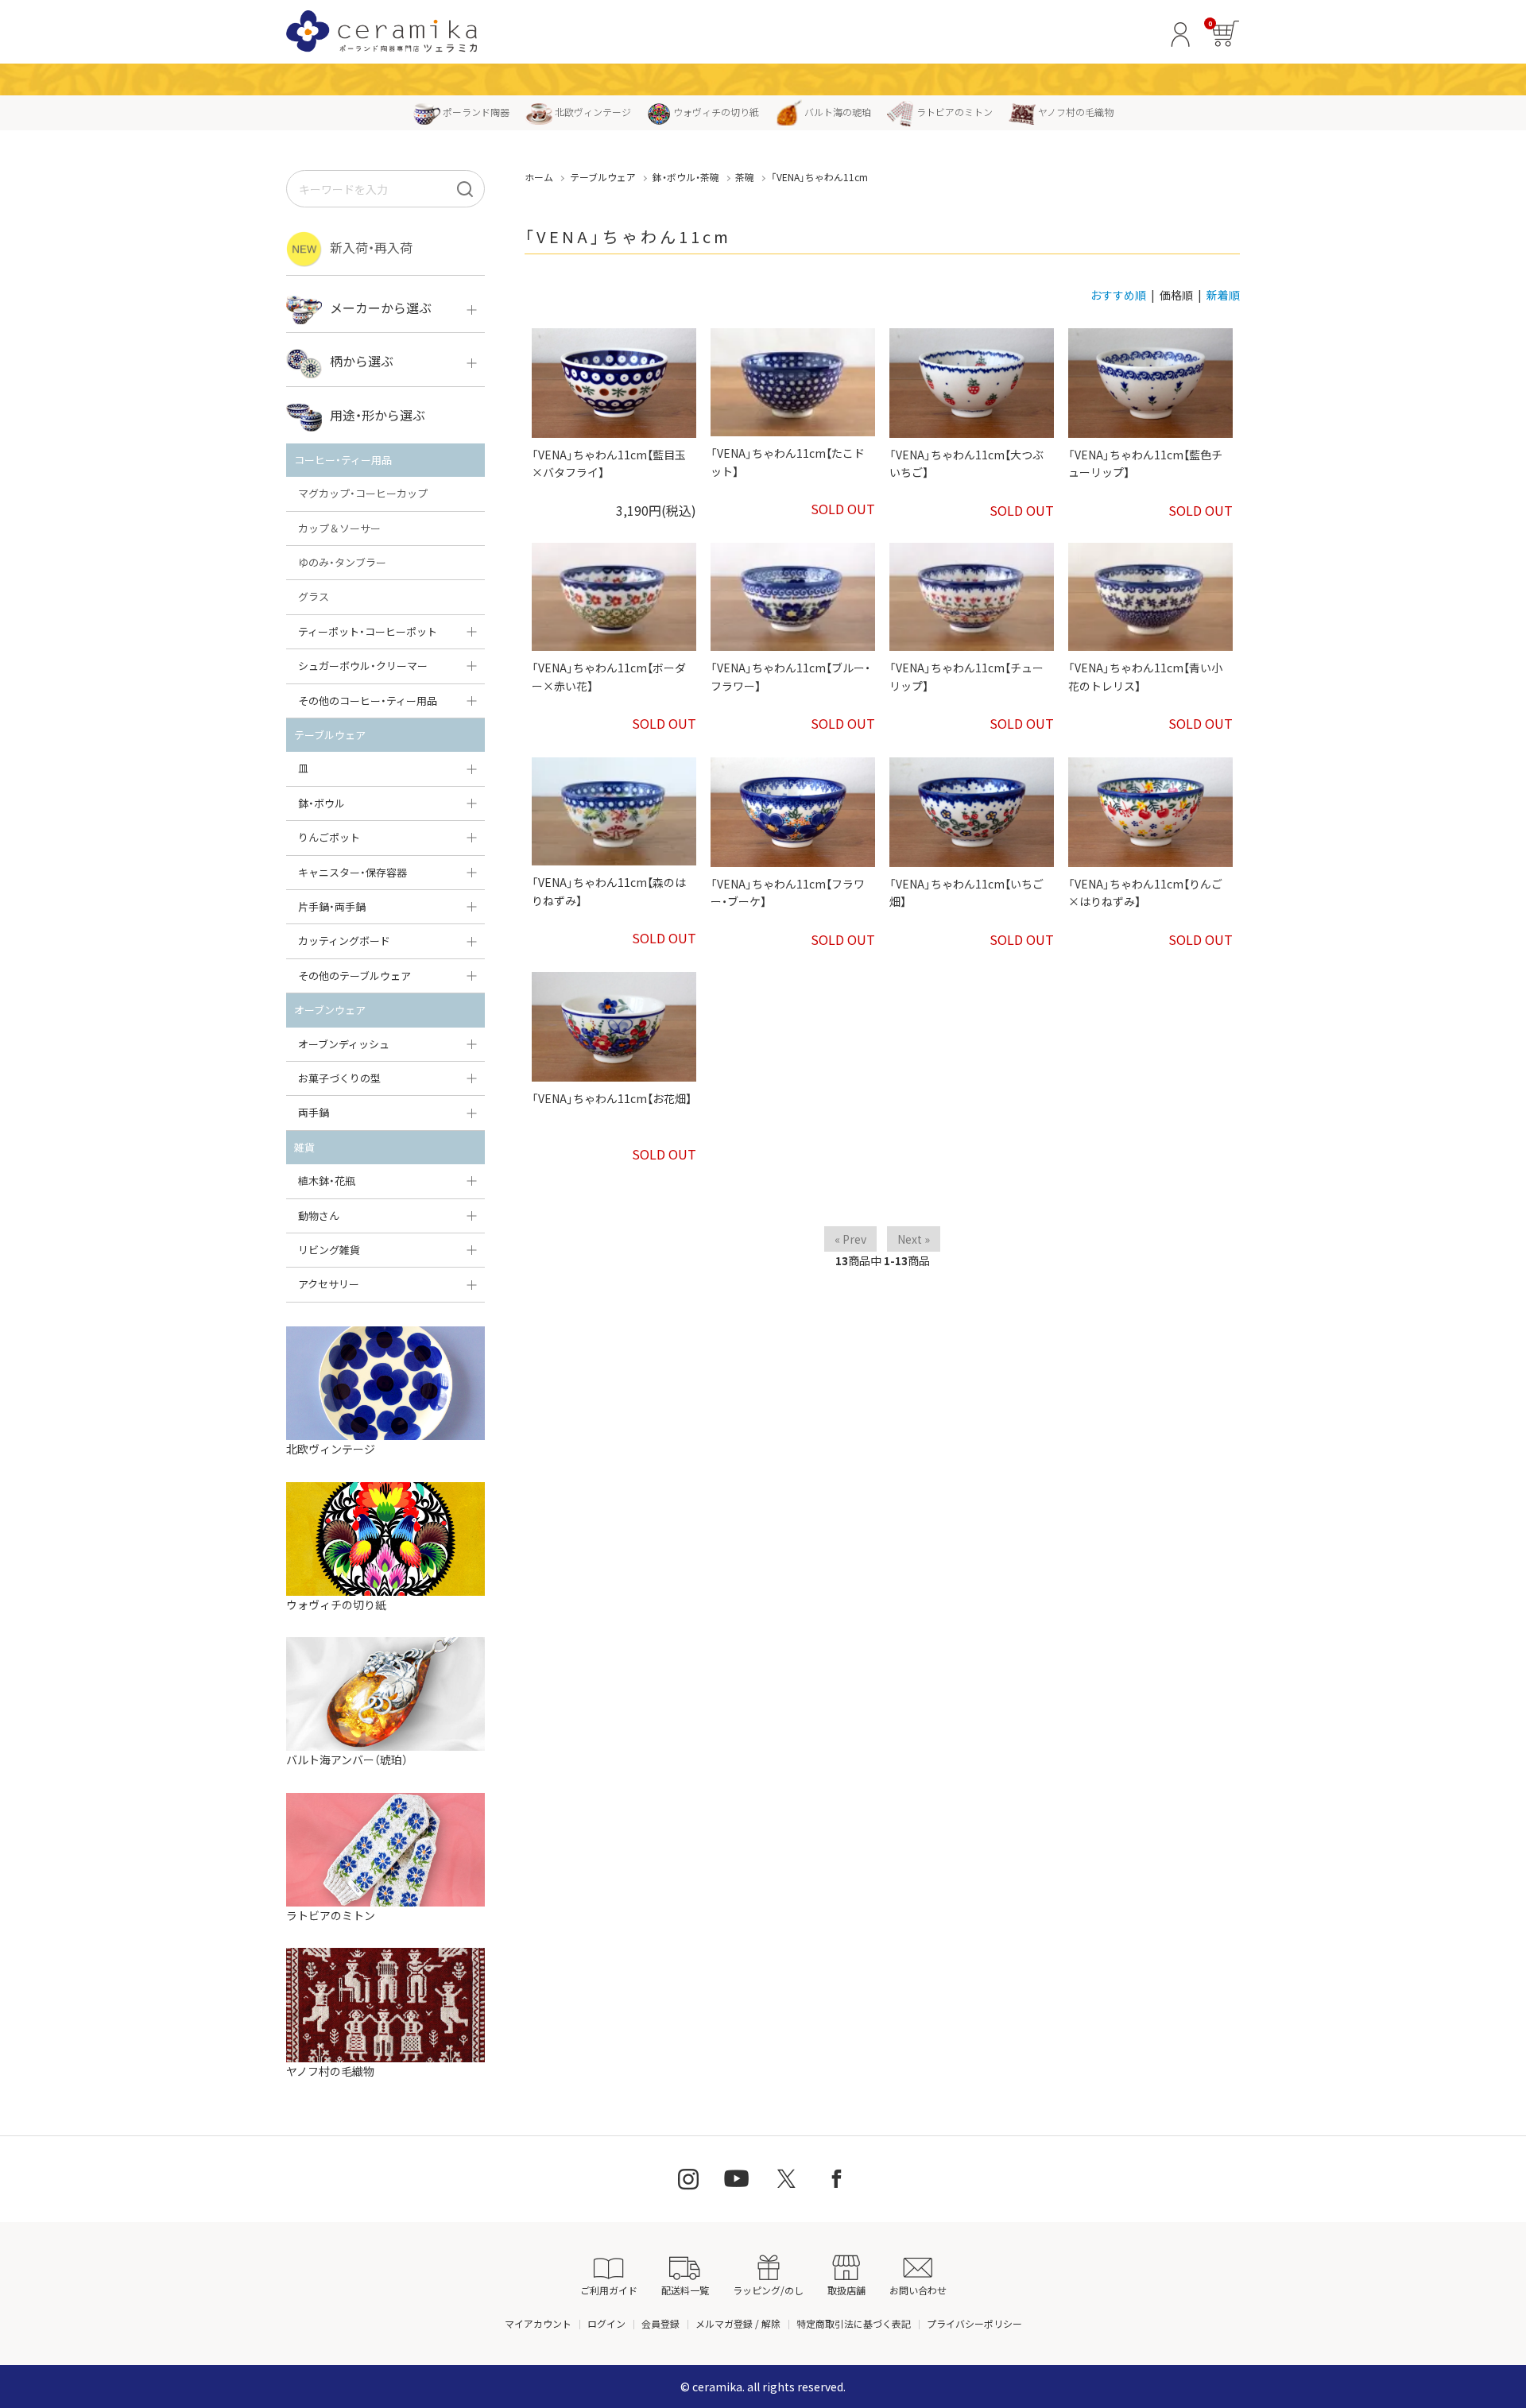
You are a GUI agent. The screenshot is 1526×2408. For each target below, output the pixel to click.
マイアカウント (538, 2323)
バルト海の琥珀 (838, 112)
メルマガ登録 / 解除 (738, 2323)
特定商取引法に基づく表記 (854, 2323)
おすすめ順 (1118, 295)
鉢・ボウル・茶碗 (686, 177)
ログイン (606, 2323)
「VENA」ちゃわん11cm (819, 177)
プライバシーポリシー (974, 2323)
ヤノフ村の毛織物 (1076, 112)
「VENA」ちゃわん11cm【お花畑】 (612, 1098)
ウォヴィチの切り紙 (716, 112)
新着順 (1223, 295)
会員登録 (660, 2323)
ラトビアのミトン (955, 112)
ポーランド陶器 (476, 112)
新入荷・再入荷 (371, 247)
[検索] (465, 189)
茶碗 (745, 177)
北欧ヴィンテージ (593, 112)
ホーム (539, 177)
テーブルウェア (603, 177)
